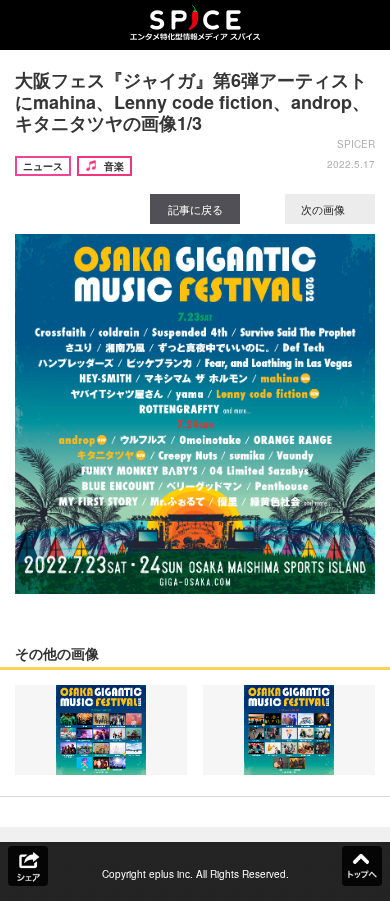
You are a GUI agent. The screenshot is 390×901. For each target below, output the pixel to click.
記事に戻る (195, 209)
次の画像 (324, 209)
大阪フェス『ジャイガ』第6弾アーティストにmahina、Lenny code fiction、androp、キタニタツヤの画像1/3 (192, 101)
